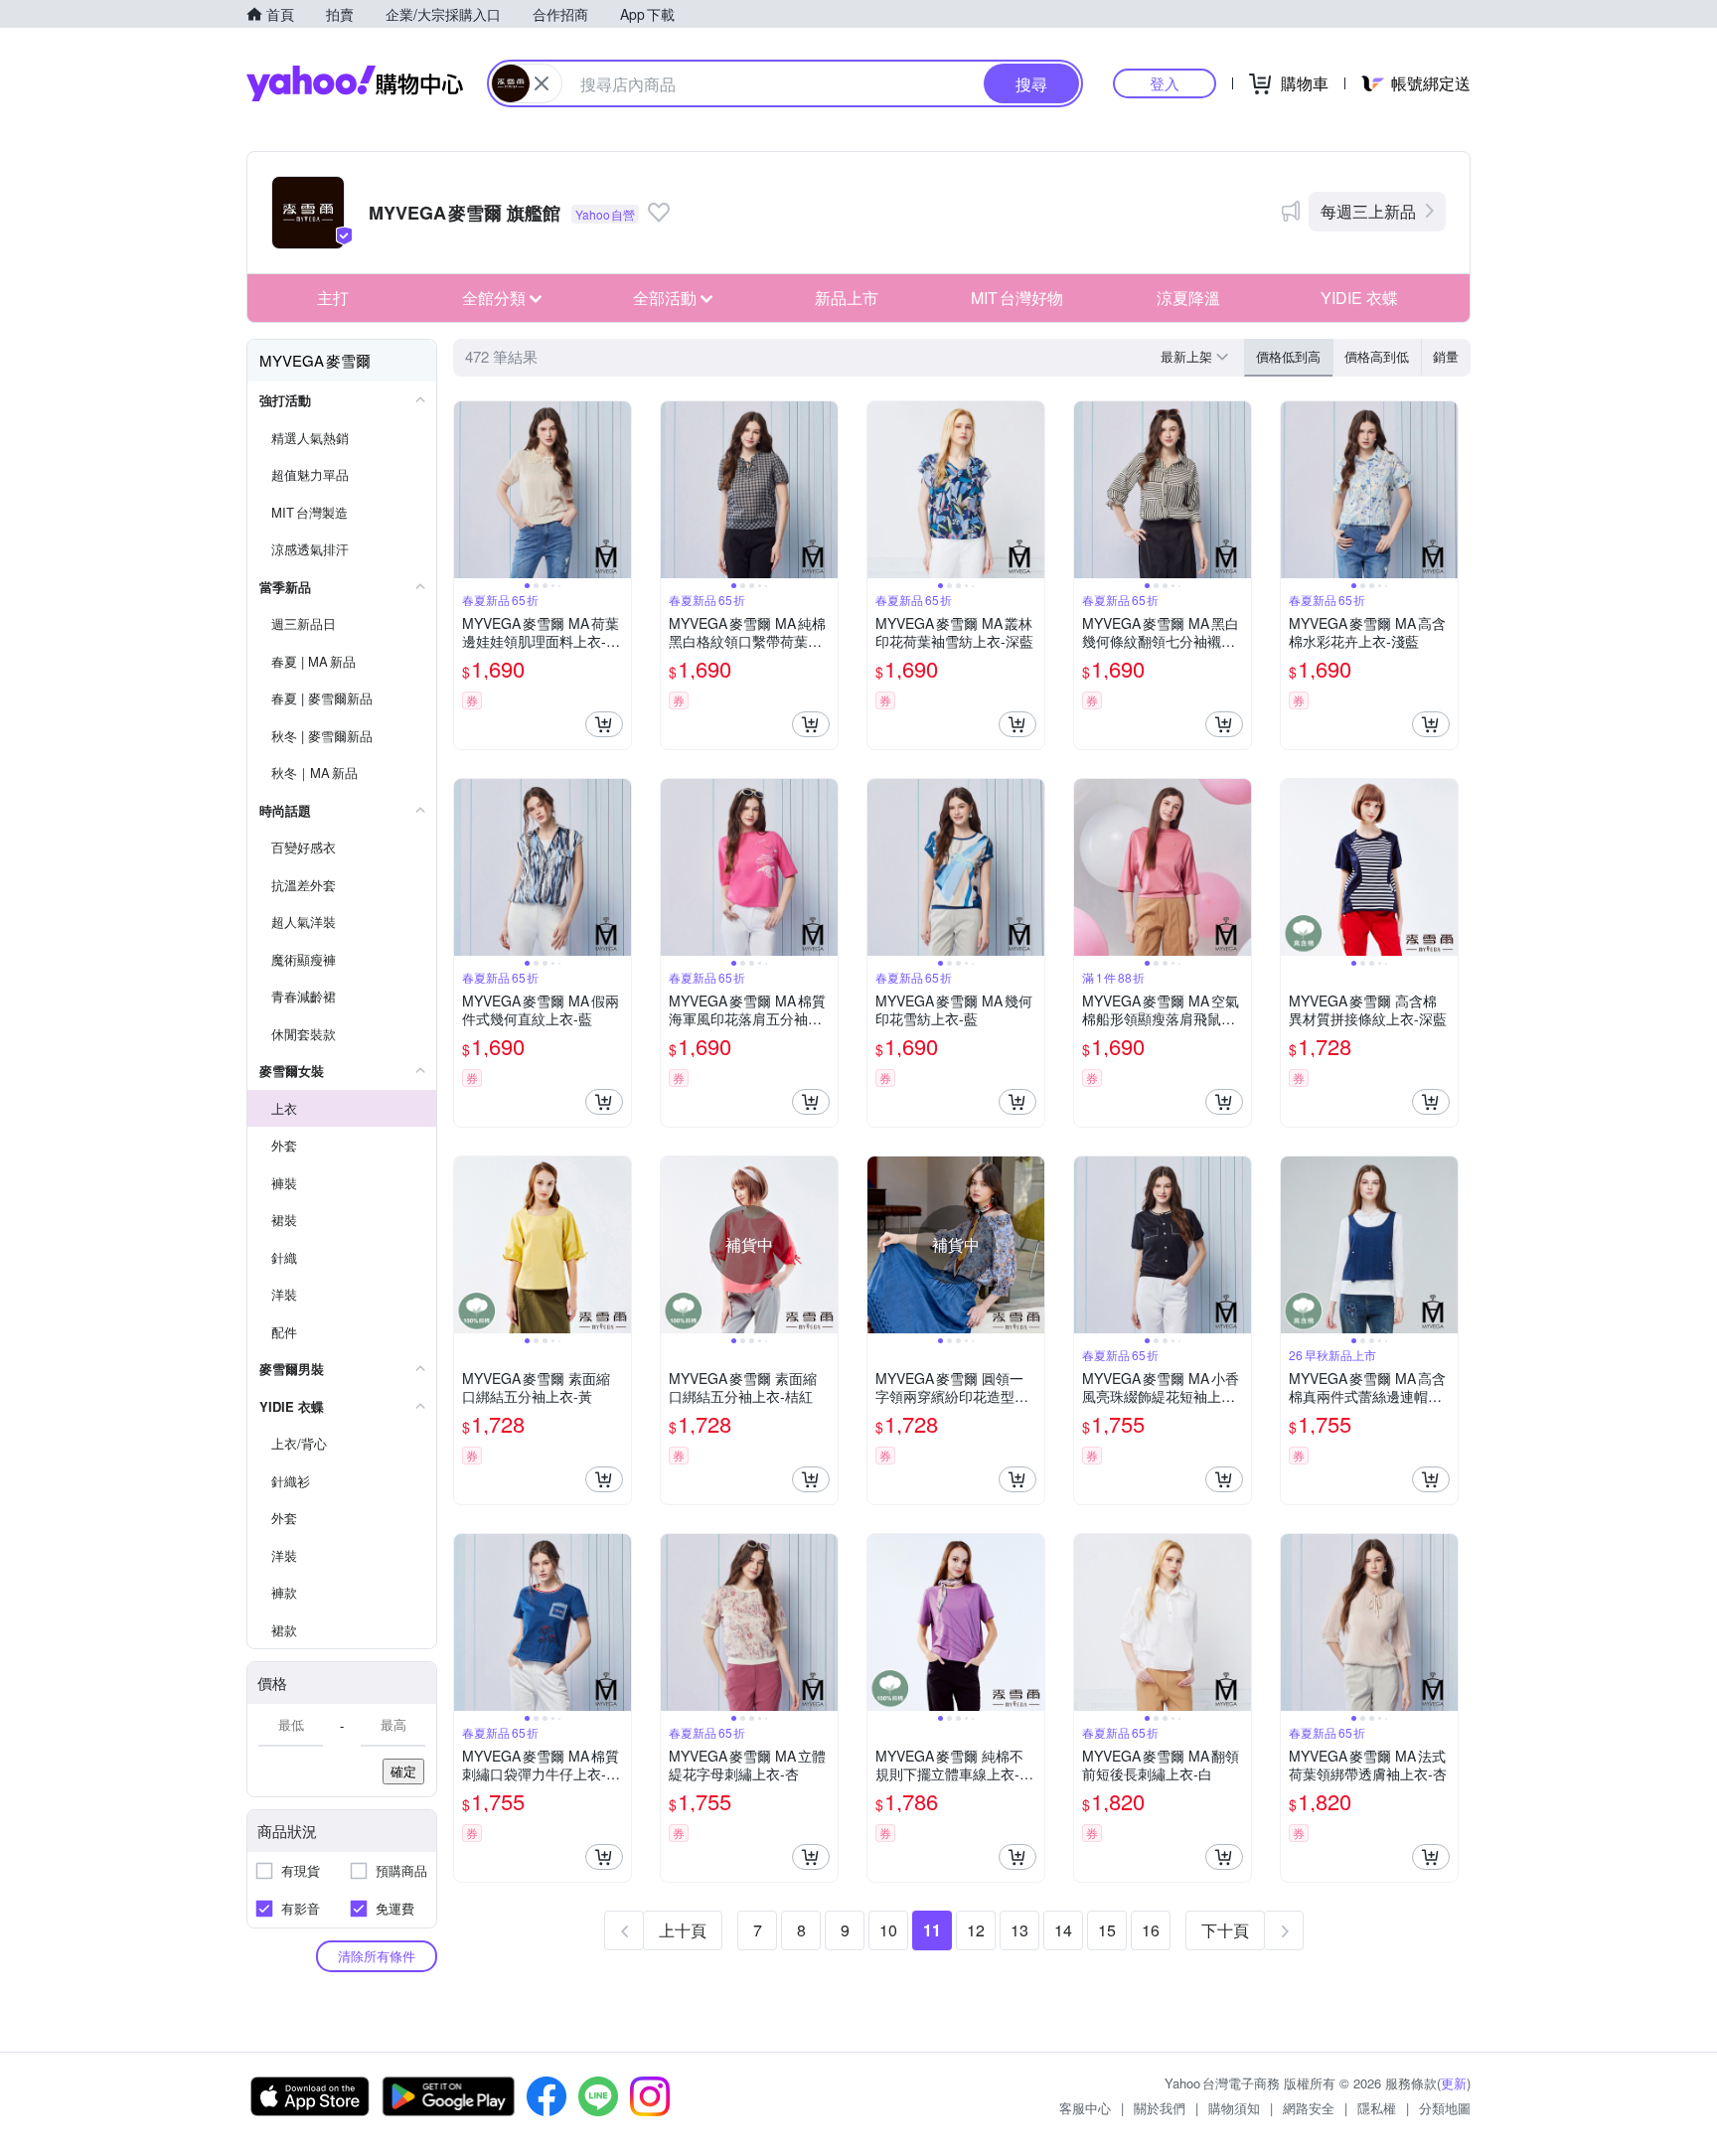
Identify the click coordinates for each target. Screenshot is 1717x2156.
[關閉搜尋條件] (542, 83)
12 (976, 1930)
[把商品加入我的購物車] (604, 724)
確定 (403, 1771)
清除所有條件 (377, 1956)
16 (1151, 1930)
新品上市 (847, 298)
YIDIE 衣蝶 (1359, 298)
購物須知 (1234, 2108)
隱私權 (1377, 2108)
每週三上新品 (1368, 211)
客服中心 (1085, 2108)
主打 (333, 298)
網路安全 (1309, 2108)
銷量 (1446, 356)
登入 (1165, 83)
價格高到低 (1377, 356)
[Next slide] (618, 490)
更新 (1454, 2083)
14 (1063, 1930)
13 (1019, 1930)
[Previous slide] (467, 490)
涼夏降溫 (1188, 298)
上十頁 (683, 1930)
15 (1107, 1930)
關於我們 (1160, 2108)
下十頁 (1225, 1930)
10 (888, 1930)
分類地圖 (1445, 2108)
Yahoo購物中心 (355, 83)
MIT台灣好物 (1017, 298)
